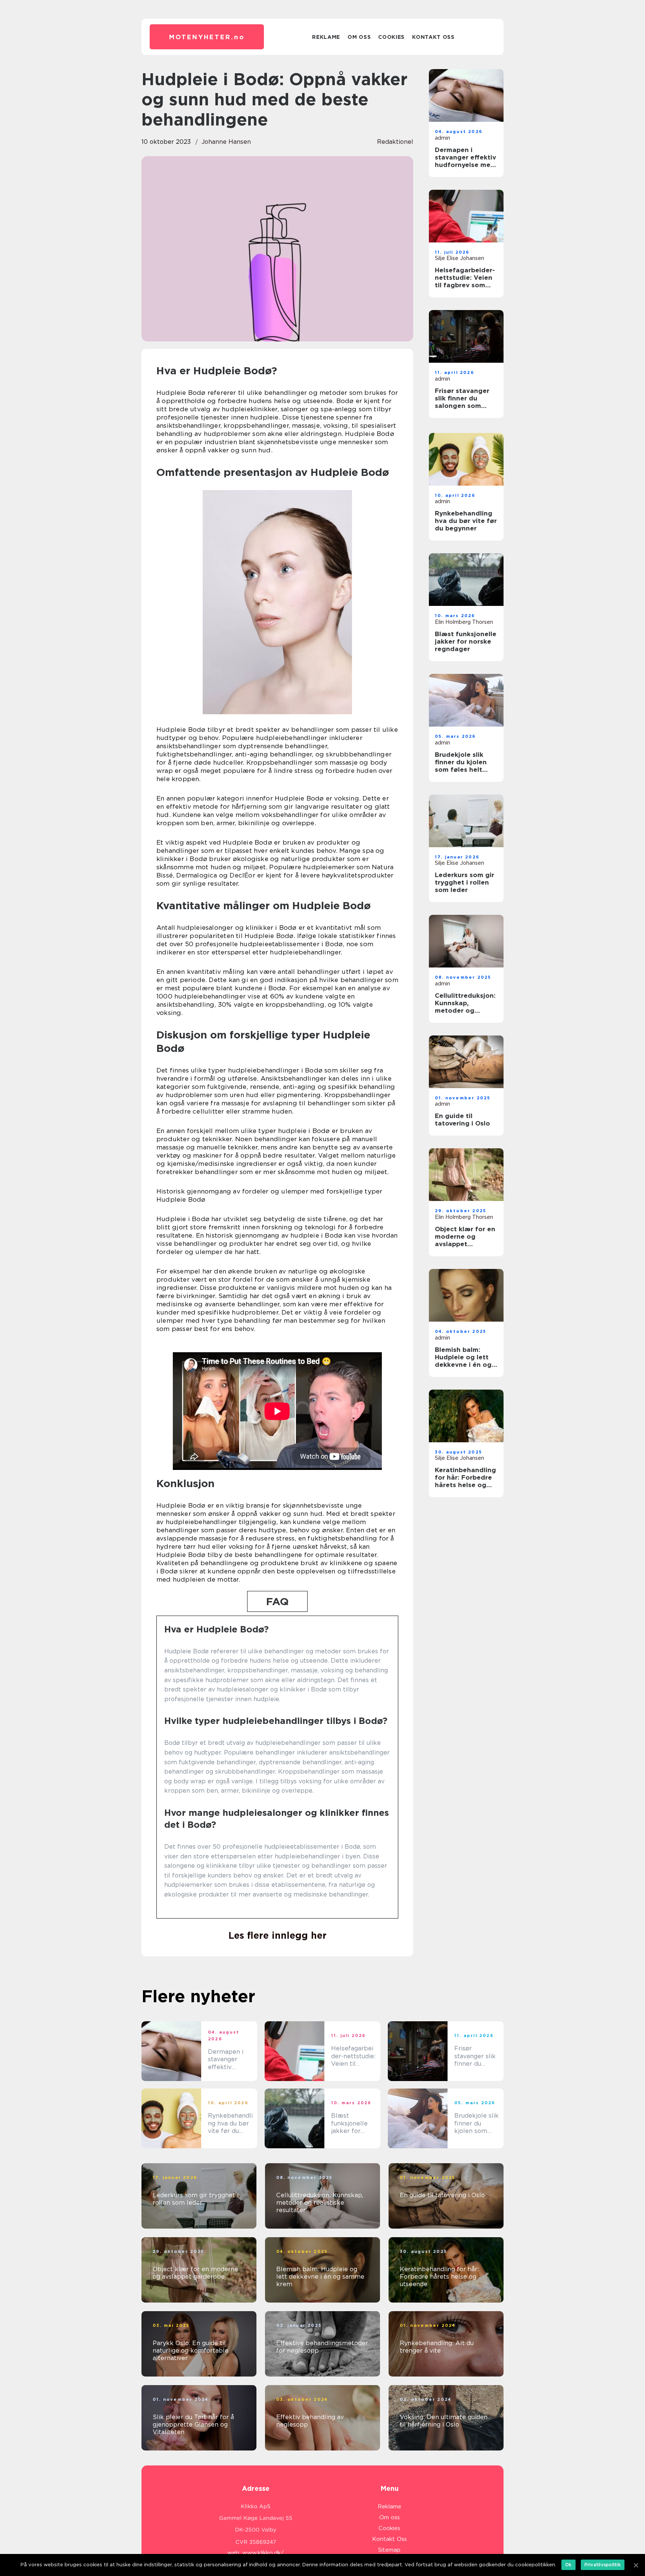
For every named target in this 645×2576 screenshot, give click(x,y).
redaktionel (395, 142)
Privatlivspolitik (603, 2565)
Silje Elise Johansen (459, 258)
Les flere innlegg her (278, 1935)
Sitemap (389, 2550)
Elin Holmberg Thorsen (464, 622)
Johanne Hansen (226, 142)
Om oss (359, 37)
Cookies (391, 37)
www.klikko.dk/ (263, 2553)
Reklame (326, 37)
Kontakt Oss (433, 37)
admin (443, 138)
